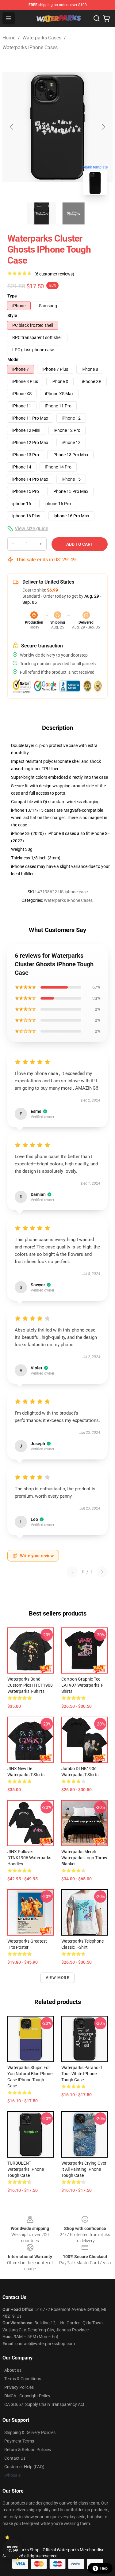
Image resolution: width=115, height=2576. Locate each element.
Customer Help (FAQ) (24, 2467)
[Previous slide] (12, 127)
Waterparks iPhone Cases (30, 47)
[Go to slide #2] (74, 213)
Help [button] (104, 2568)
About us (13, 2370)
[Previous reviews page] (72, 1572)
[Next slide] (103, 127)
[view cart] (106, 18)
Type (12, 296)
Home (9, 38)
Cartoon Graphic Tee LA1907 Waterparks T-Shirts (82, 1685)
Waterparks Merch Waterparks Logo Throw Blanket (84, 1858)
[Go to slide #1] (42, 213)
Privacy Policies (19, 2387)
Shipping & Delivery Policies (30, 2432)
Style (12, 315)
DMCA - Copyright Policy (27, 2396)
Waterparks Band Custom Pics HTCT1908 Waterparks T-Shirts (30, 1685)
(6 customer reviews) (54, 274)
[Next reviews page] (102, 1572)
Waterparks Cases (42, 38)
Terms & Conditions (23, 2379)
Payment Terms (19, 2441)
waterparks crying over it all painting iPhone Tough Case (84, 2169)
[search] (97, 18)
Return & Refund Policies (28, 2450)
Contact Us (15, 2458)
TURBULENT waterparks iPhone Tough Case (26, 2169)
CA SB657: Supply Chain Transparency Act (44, 2404)
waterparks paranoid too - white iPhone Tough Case (82, 2074)
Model (13, 359)
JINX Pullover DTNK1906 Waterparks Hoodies (29, 1858)
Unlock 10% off (12, 2549)
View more (57, 1978)
